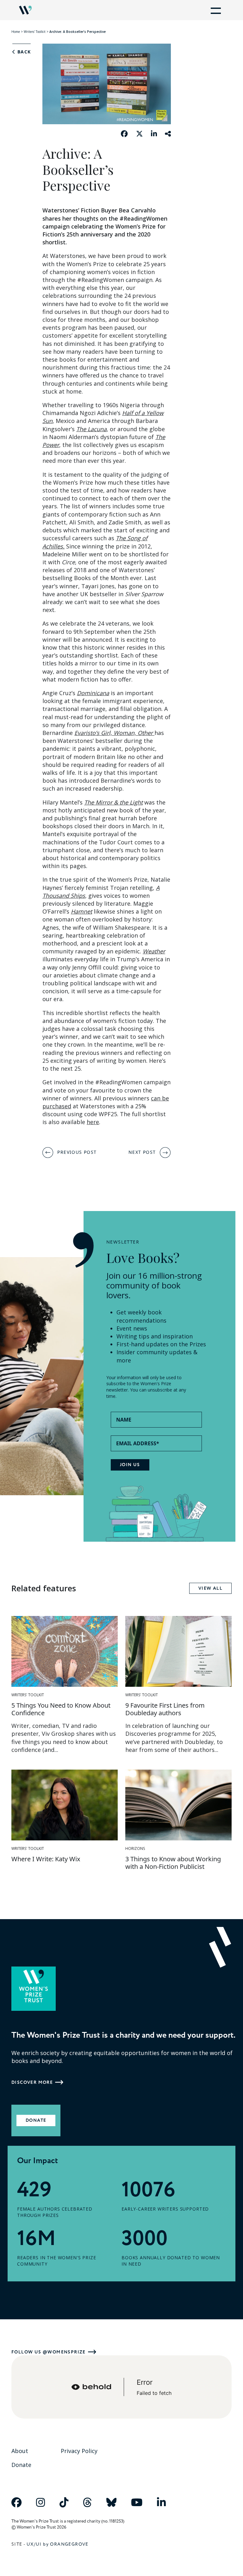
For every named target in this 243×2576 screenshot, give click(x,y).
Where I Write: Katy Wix (46, 1859)
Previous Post (77, 1152)
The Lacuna (91, 429)
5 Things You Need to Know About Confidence (61, 1709)
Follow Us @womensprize (49, 2352)
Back (23, 52)
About (20, 2451)
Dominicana (93, 693)
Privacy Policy (79, 2451)
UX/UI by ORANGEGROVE (58, 2544)
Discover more (32, 2082)
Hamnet (81, 911)
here (93, 1122)
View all (210, 1588)
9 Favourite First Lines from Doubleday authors (165, 1709)
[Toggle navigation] (215, 10)
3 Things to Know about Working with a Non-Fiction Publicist (173, 1863)
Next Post (142, 1152)
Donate (36, 2120)
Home (16, 32)
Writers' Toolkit (35, 32)
